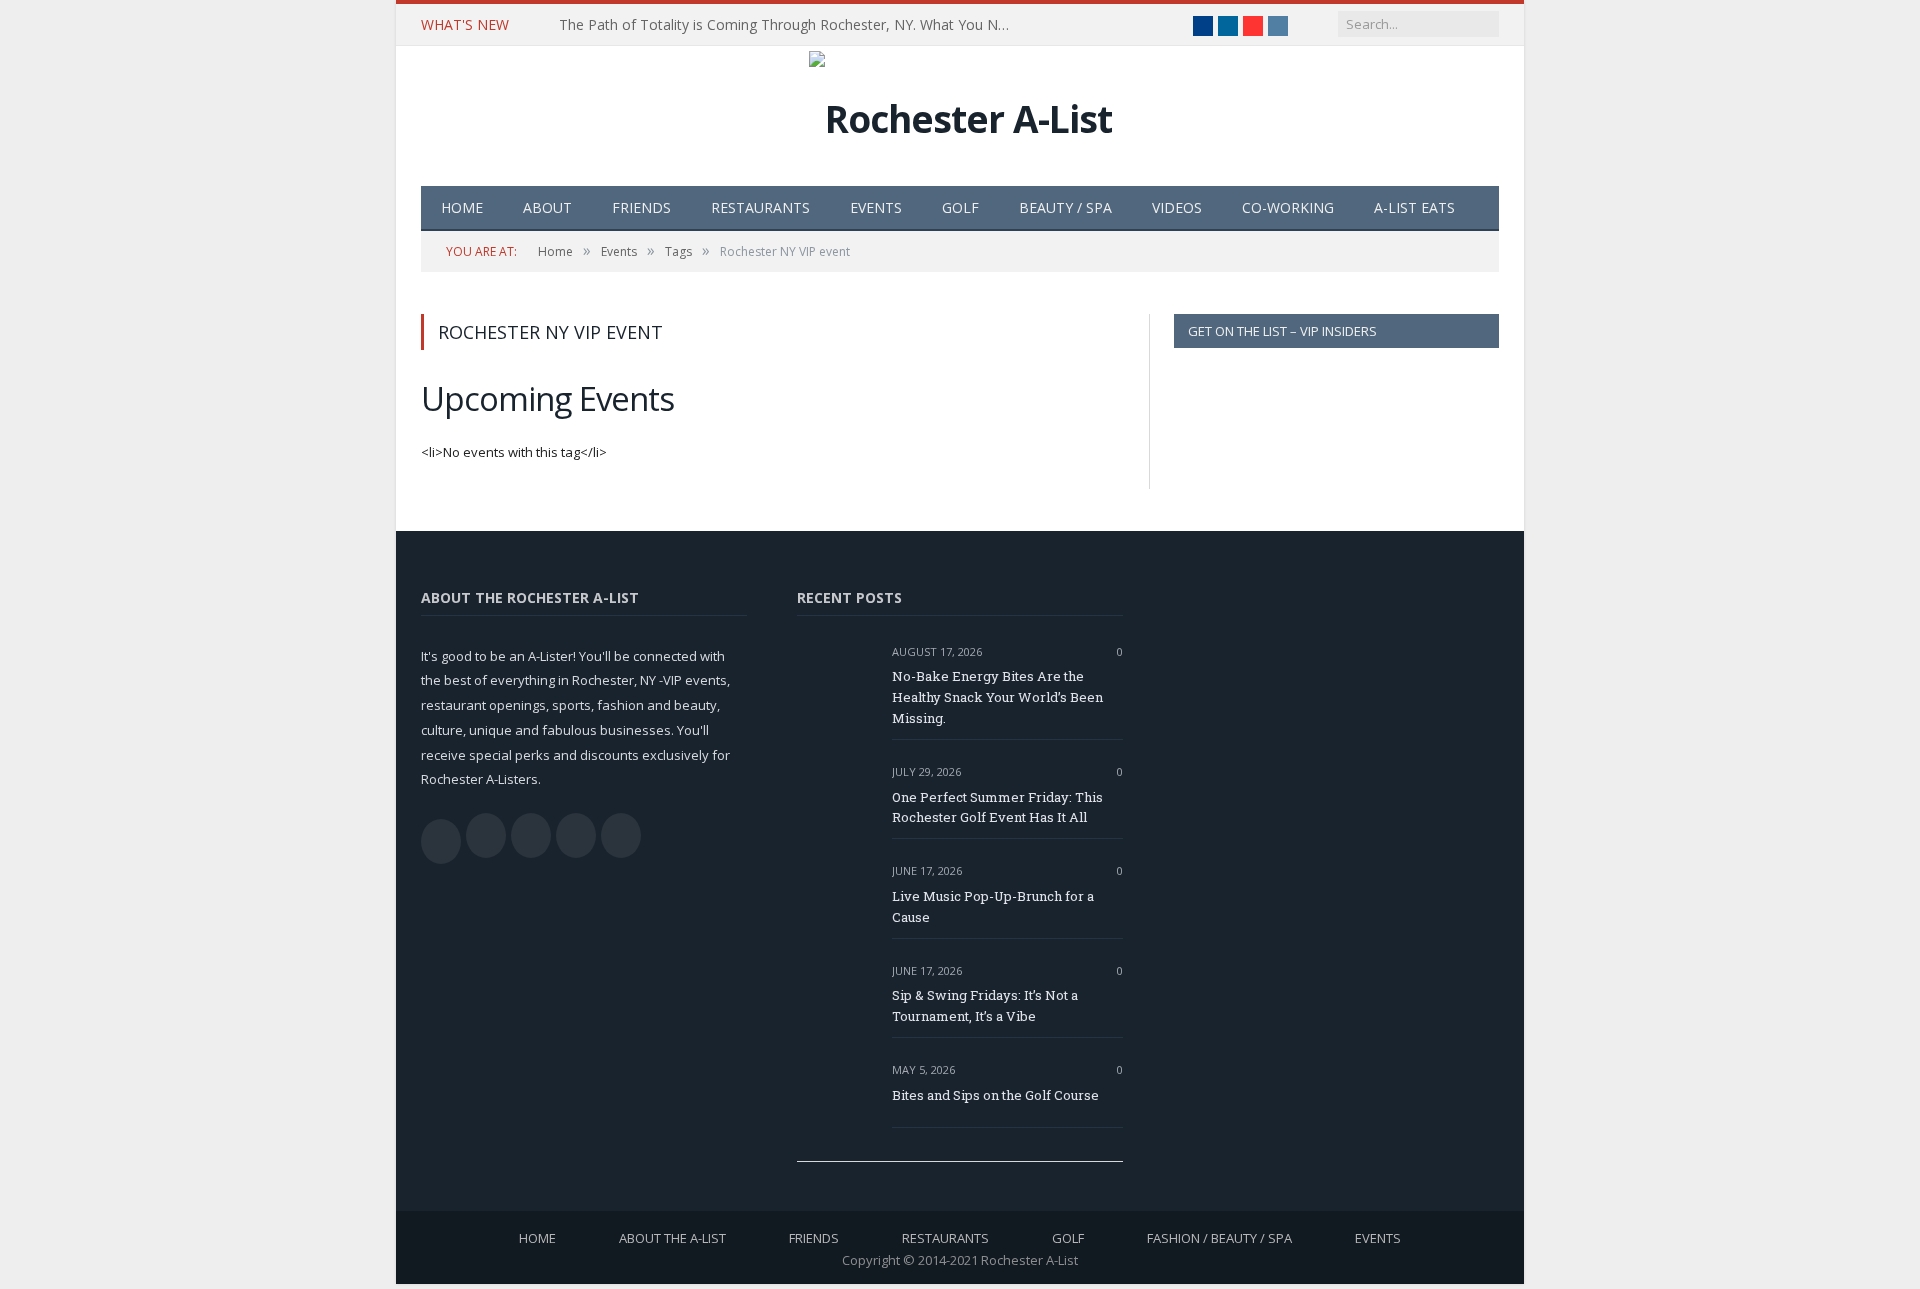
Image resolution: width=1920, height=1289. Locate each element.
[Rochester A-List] (960, 113)
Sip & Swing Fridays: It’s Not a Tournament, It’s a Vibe (985, 1005)
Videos (1177, 207)
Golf (960, 207)
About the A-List (672, 1238)
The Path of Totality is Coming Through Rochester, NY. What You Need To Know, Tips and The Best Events (789, 25)
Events (876, 207)
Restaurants (760, 207)
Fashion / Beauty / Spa (1219, 1238)
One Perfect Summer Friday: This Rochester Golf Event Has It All (997, 807)
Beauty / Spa (1065, 207)
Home (462, 207)
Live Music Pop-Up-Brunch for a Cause (993, 906)
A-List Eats (1414, 207)
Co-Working (1288, 207)
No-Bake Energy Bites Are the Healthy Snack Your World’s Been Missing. (997, 697)
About (547, 207)
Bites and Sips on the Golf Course (995, 1095)
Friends (641, 207)
